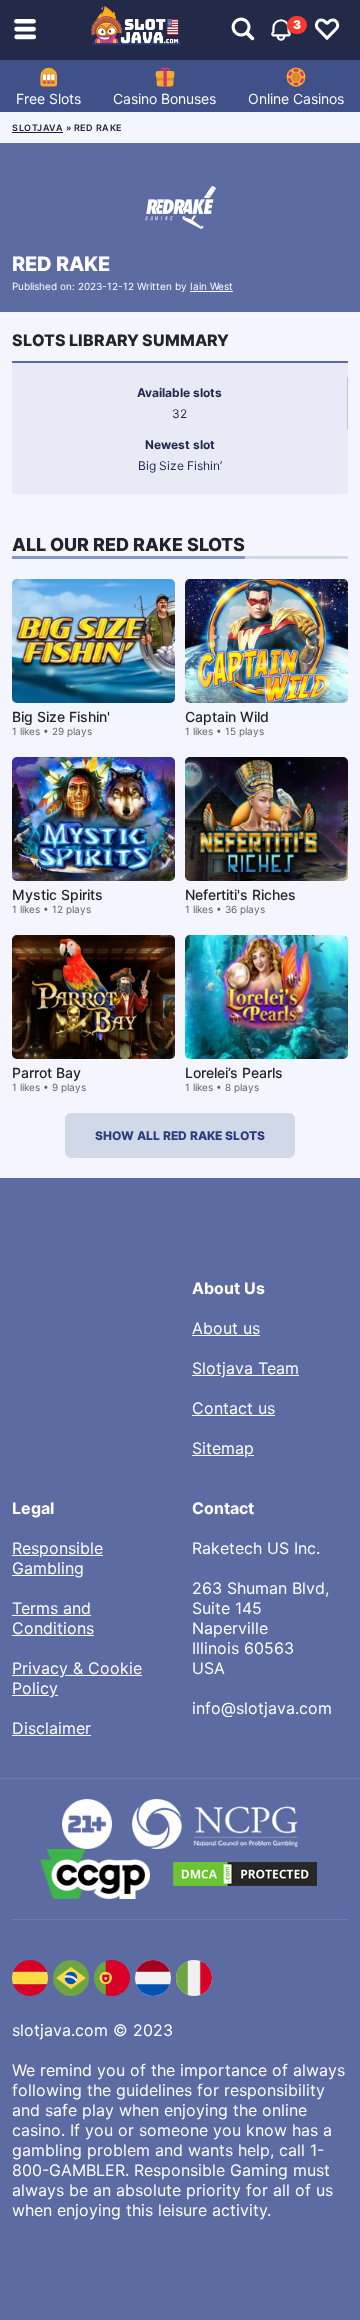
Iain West (211, 286)
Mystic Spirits (57, 894)
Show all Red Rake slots (180, 1135)
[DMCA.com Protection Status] (245, 1874)
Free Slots (48, 98)
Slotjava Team (245, 1368)
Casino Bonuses (164, 98)
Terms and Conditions (53, 1618)
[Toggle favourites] (327, 30)
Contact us (233, 1408)
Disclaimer (51, 1728)
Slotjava (37, 127)
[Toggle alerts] (243, 30)
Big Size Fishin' (61, 716)
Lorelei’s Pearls (234, 1072)
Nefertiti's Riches (240, 894)
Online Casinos (296, 98)
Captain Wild (227, 716)
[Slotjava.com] (136, 30)
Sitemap (223, 1448)
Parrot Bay (46, 1072)
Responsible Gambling (57, 1558)
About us (226, 1328)
